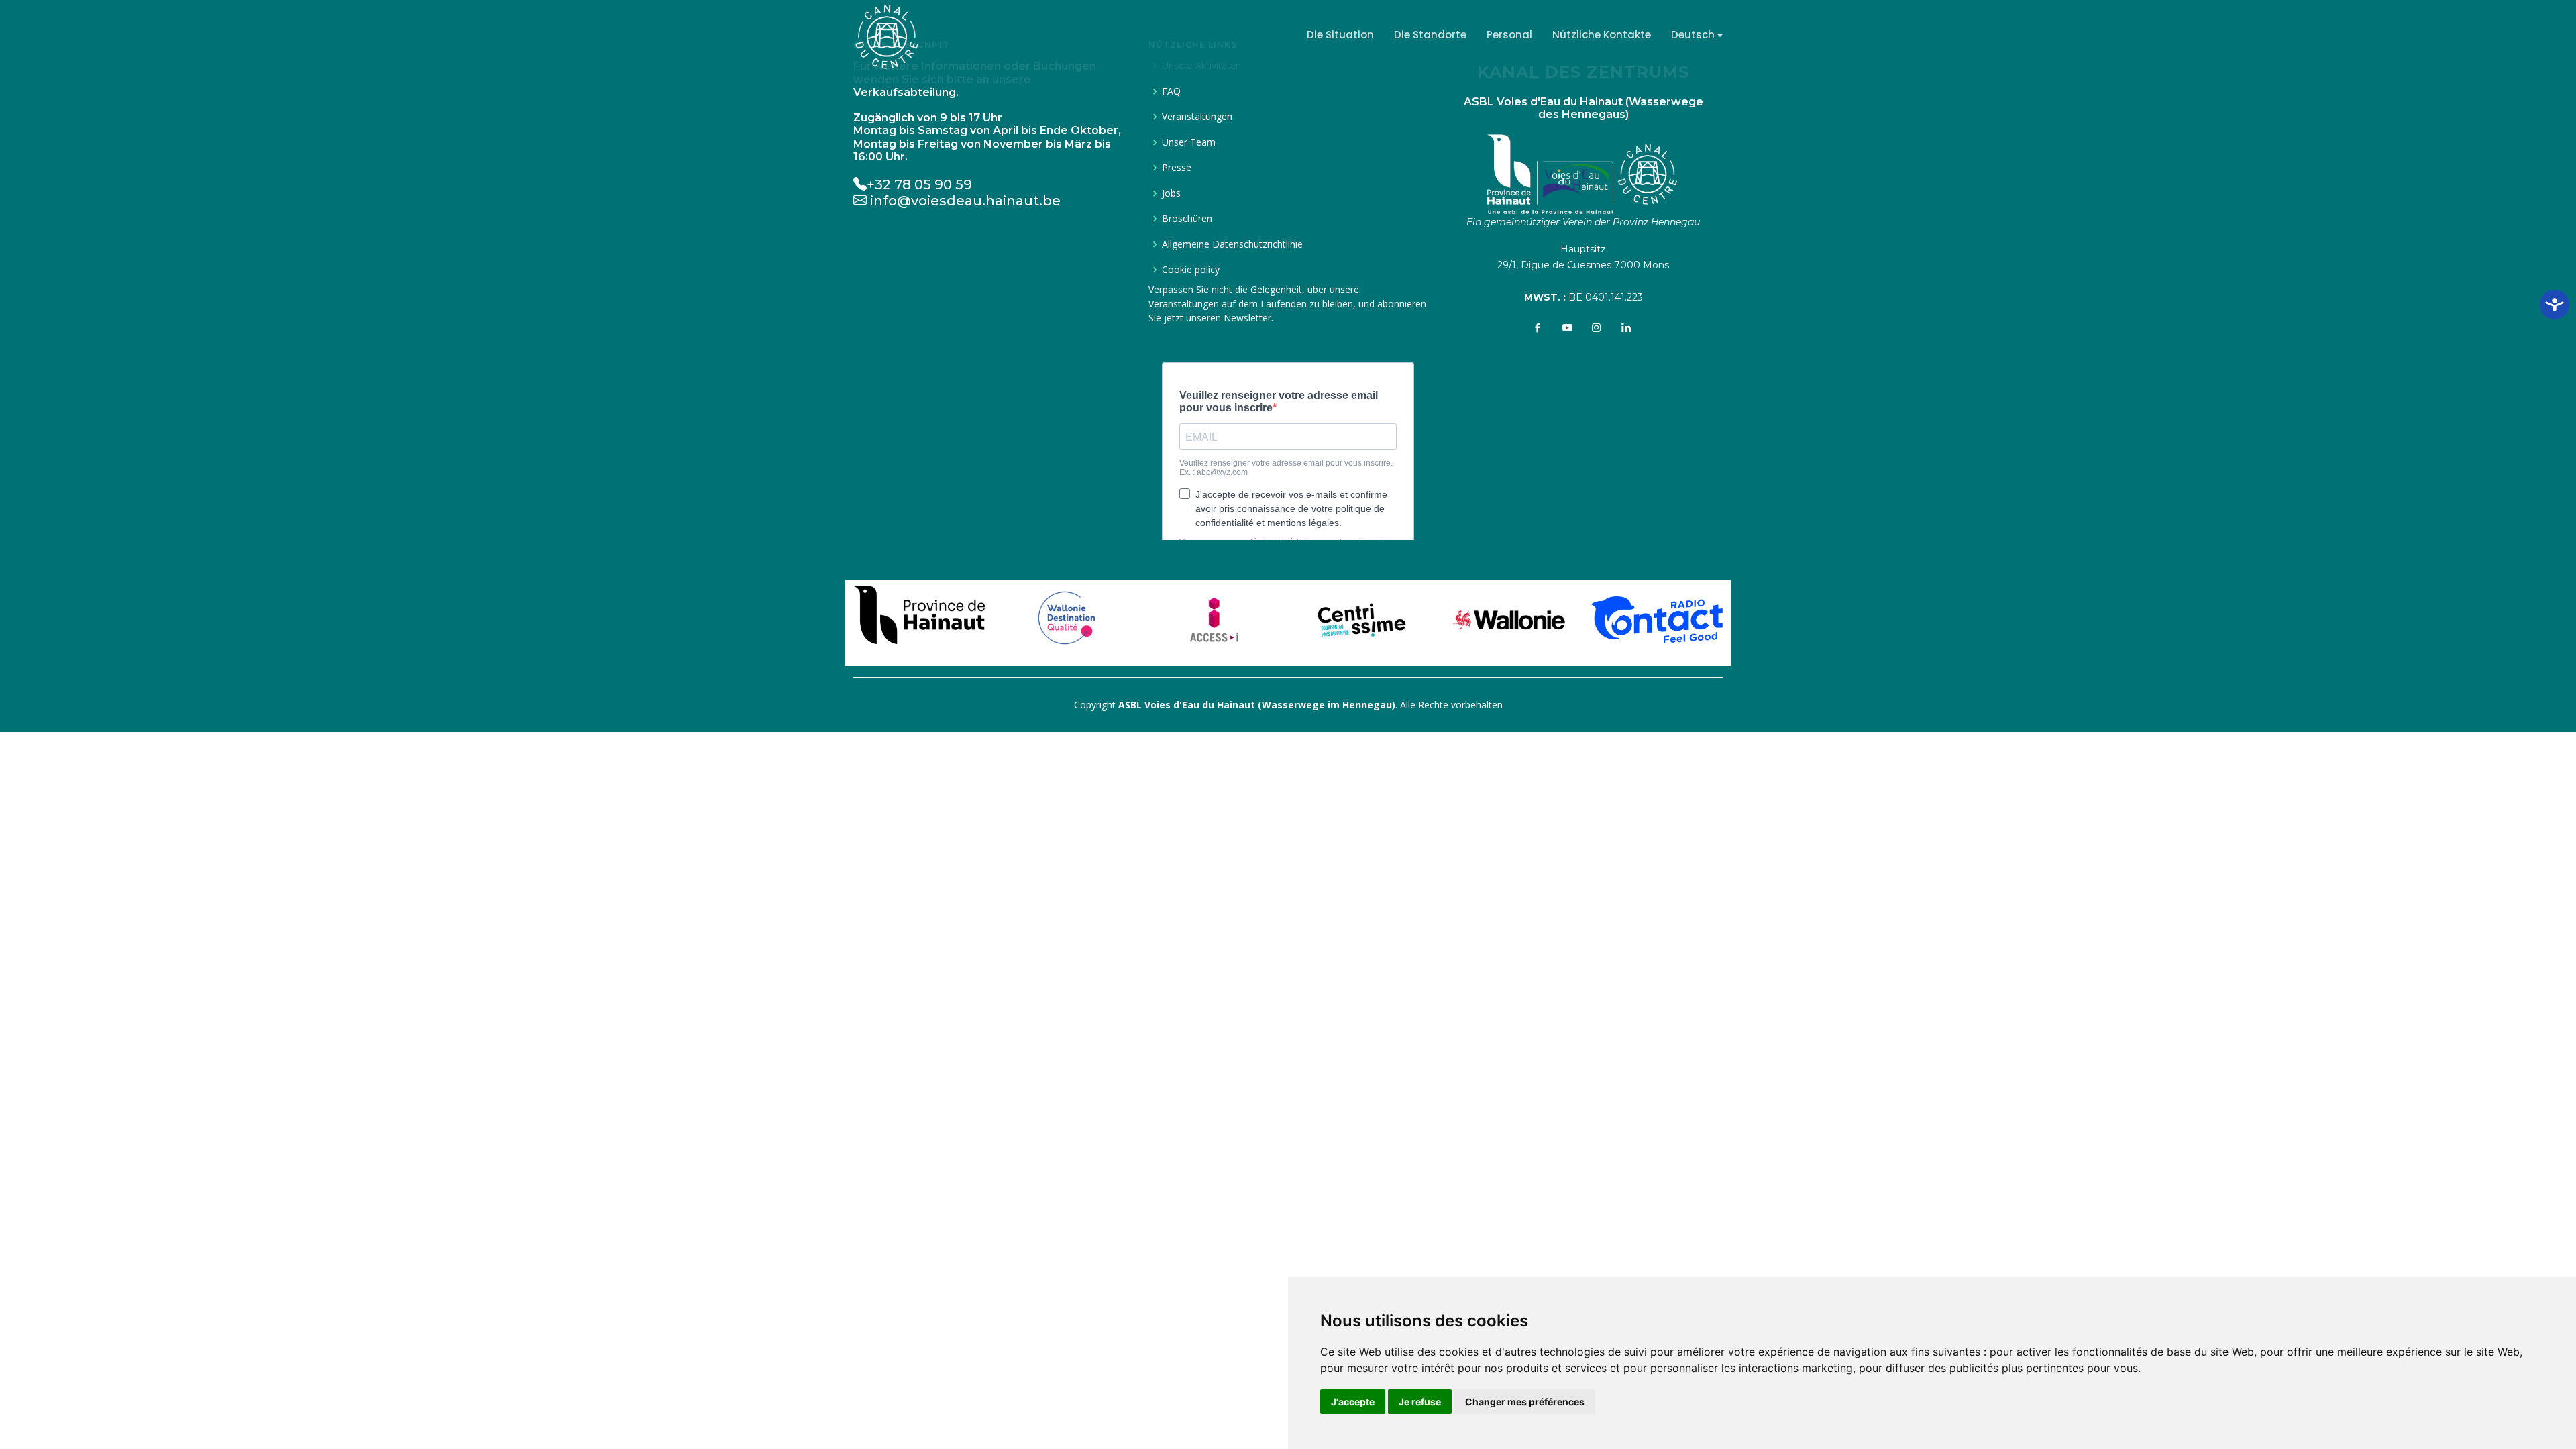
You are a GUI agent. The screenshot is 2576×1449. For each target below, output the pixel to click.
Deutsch (1693, 35)
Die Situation (1340, 35)
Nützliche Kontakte (1602, 35)
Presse (1177, 168)
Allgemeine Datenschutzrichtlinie (1232, 244)
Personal (1509, 35)
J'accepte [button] (1353, 1402)
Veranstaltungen (1197, 117)
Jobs (1171, 193)
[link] (919, 611)
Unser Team (1189, 142)
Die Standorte (1430, 35)
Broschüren (1187, 219)
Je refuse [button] (1420, 1402)
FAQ (1171, 91)
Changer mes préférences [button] (1525, 1402)
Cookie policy (1191, 270)
